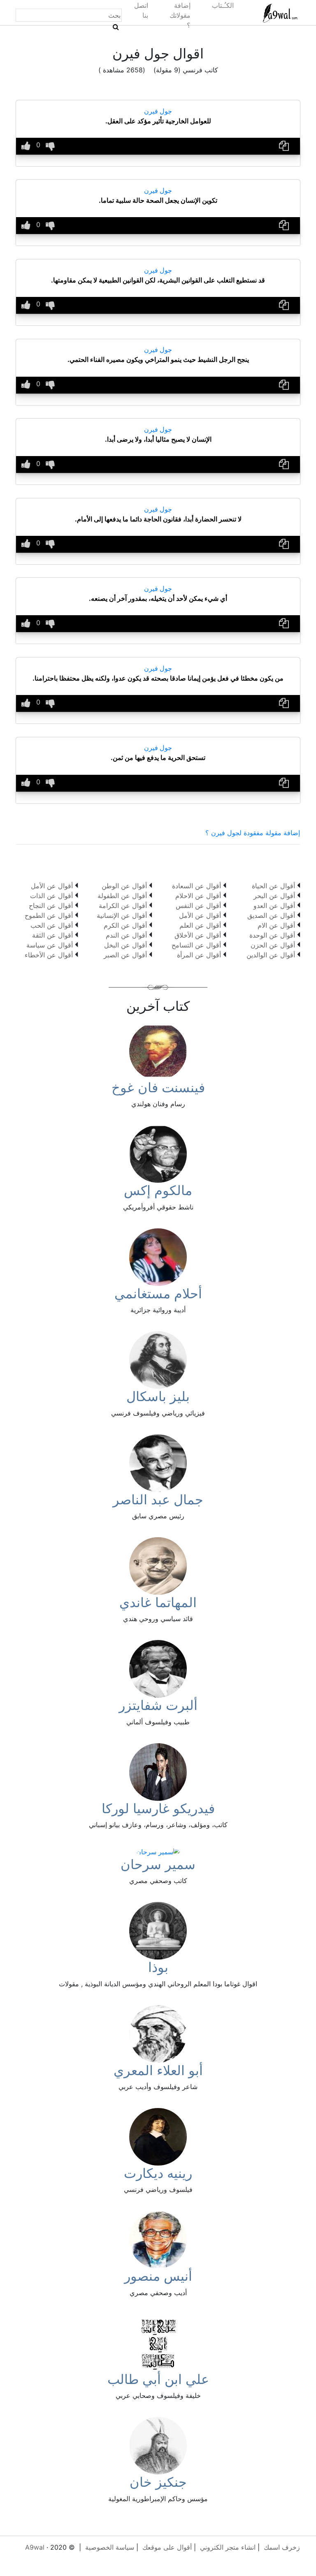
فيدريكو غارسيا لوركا (158, 1808)
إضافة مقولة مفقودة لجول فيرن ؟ (253, 833)
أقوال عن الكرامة (123, 906)
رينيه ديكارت (158, 2173)
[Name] (116, 27)
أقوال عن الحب (52, 925)
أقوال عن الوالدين (271, 955)
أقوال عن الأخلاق (198, 935)
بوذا (158, 1967)
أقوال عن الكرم (125, 925)
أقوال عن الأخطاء (49, 955)
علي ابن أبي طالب (158, 2379)
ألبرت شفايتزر (158, 1705)
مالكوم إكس (158, 1190)
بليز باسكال (158, 1396)
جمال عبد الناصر (158, 1500)
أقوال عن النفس (198, 906)
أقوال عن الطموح (49, 915)
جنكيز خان (158, 2482)
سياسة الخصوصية (110, 2547)
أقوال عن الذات (51, 896)
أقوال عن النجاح (51, 906)
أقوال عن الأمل (200, 915)
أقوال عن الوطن (124, 886)
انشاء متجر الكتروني (228, 2547)
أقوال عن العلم (200, 925)
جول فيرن (158, 111)
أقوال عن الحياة (273, 886)
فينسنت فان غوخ (158, 1088)
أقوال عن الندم (126, 935)
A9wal (35, 2547)
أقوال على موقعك (167, 2547)
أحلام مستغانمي (158, 1294)
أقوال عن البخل (125, 945)
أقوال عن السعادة (196, 886)
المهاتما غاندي (158, 1602)
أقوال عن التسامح (196, 945)
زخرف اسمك (282, 2547)
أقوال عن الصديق (271, 915)
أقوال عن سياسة (50, 945)
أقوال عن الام (276, 925)
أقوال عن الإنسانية (122, 915)
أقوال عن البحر (274, 896)
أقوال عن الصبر (125, 955)
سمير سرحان (158, 1864)
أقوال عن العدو (274, 906)
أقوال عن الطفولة (122, 896)
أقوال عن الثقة (52, 935)
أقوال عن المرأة (199, 955)
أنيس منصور (158, 2276)
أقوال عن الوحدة (272, 935)
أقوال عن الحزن (273, 945)
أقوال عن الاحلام (198, 896)
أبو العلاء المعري (158, 2070)
